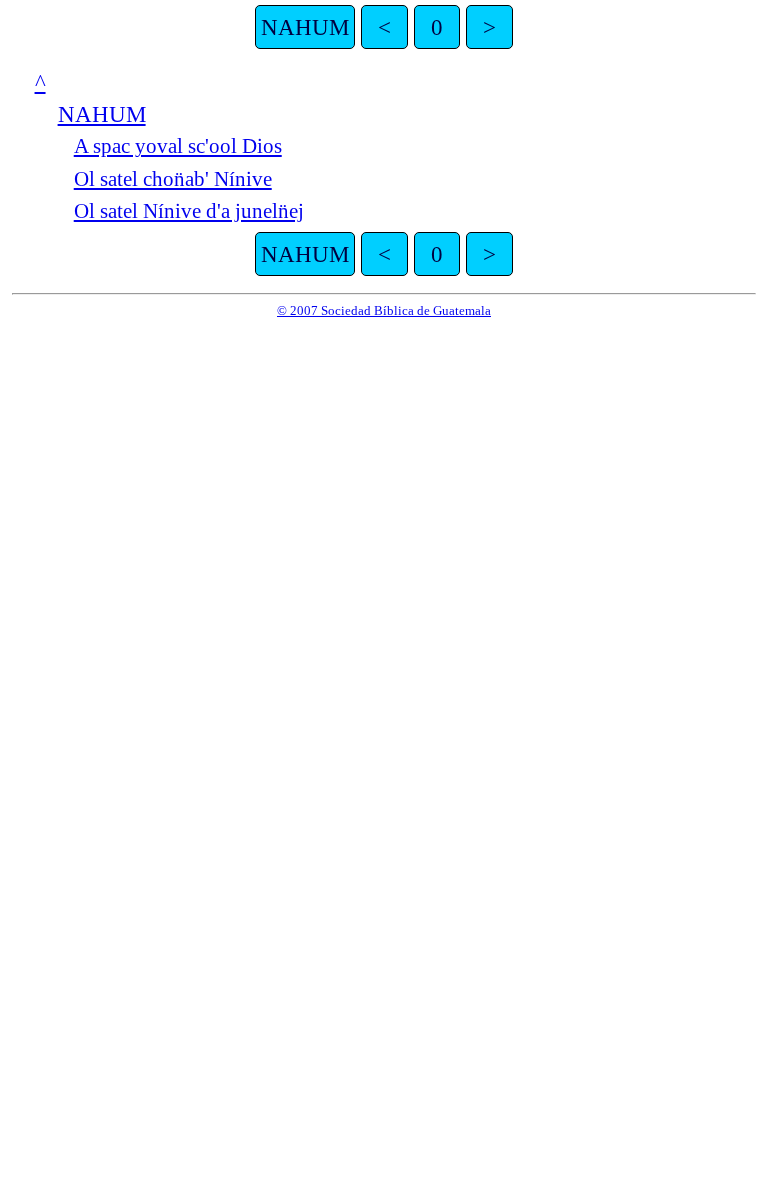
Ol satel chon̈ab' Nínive (173, 179)
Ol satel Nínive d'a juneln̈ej (189, 211)
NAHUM (305, 27)
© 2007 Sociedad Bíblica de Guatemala (384, 310)
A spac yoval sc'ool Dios (178, 146)
